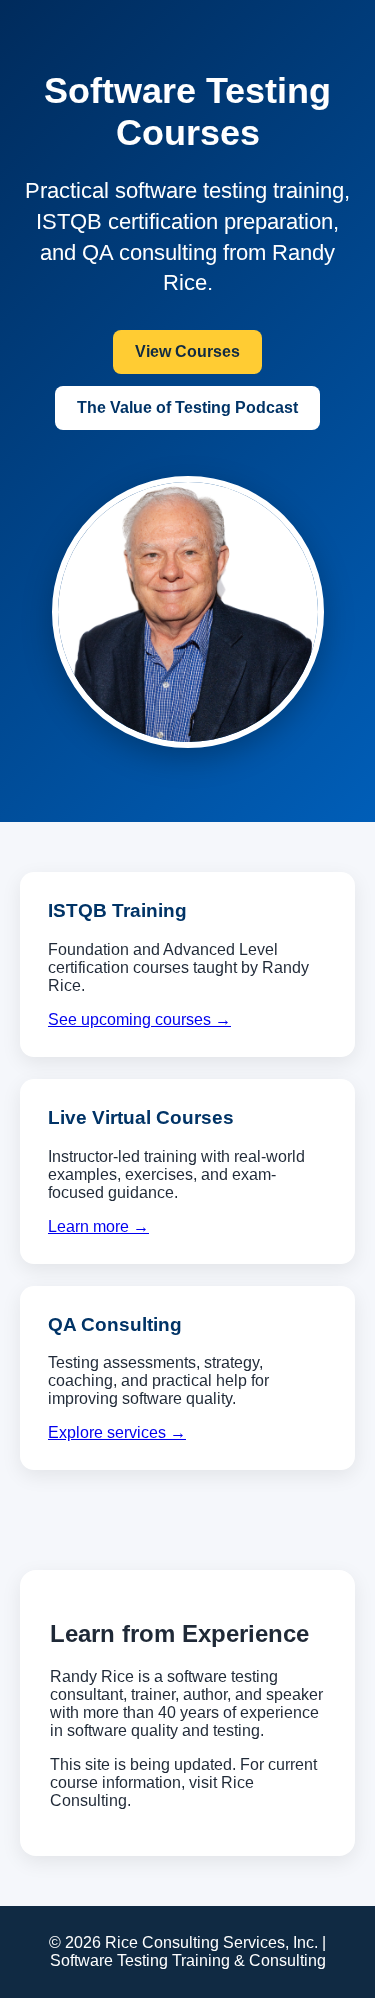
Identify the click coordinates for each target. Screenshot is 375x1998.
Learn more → (98, 1226)
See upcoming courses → (139, 1019)
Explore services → (117, 1432)
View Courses (187, 351)
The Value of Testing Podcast (187, 407)
